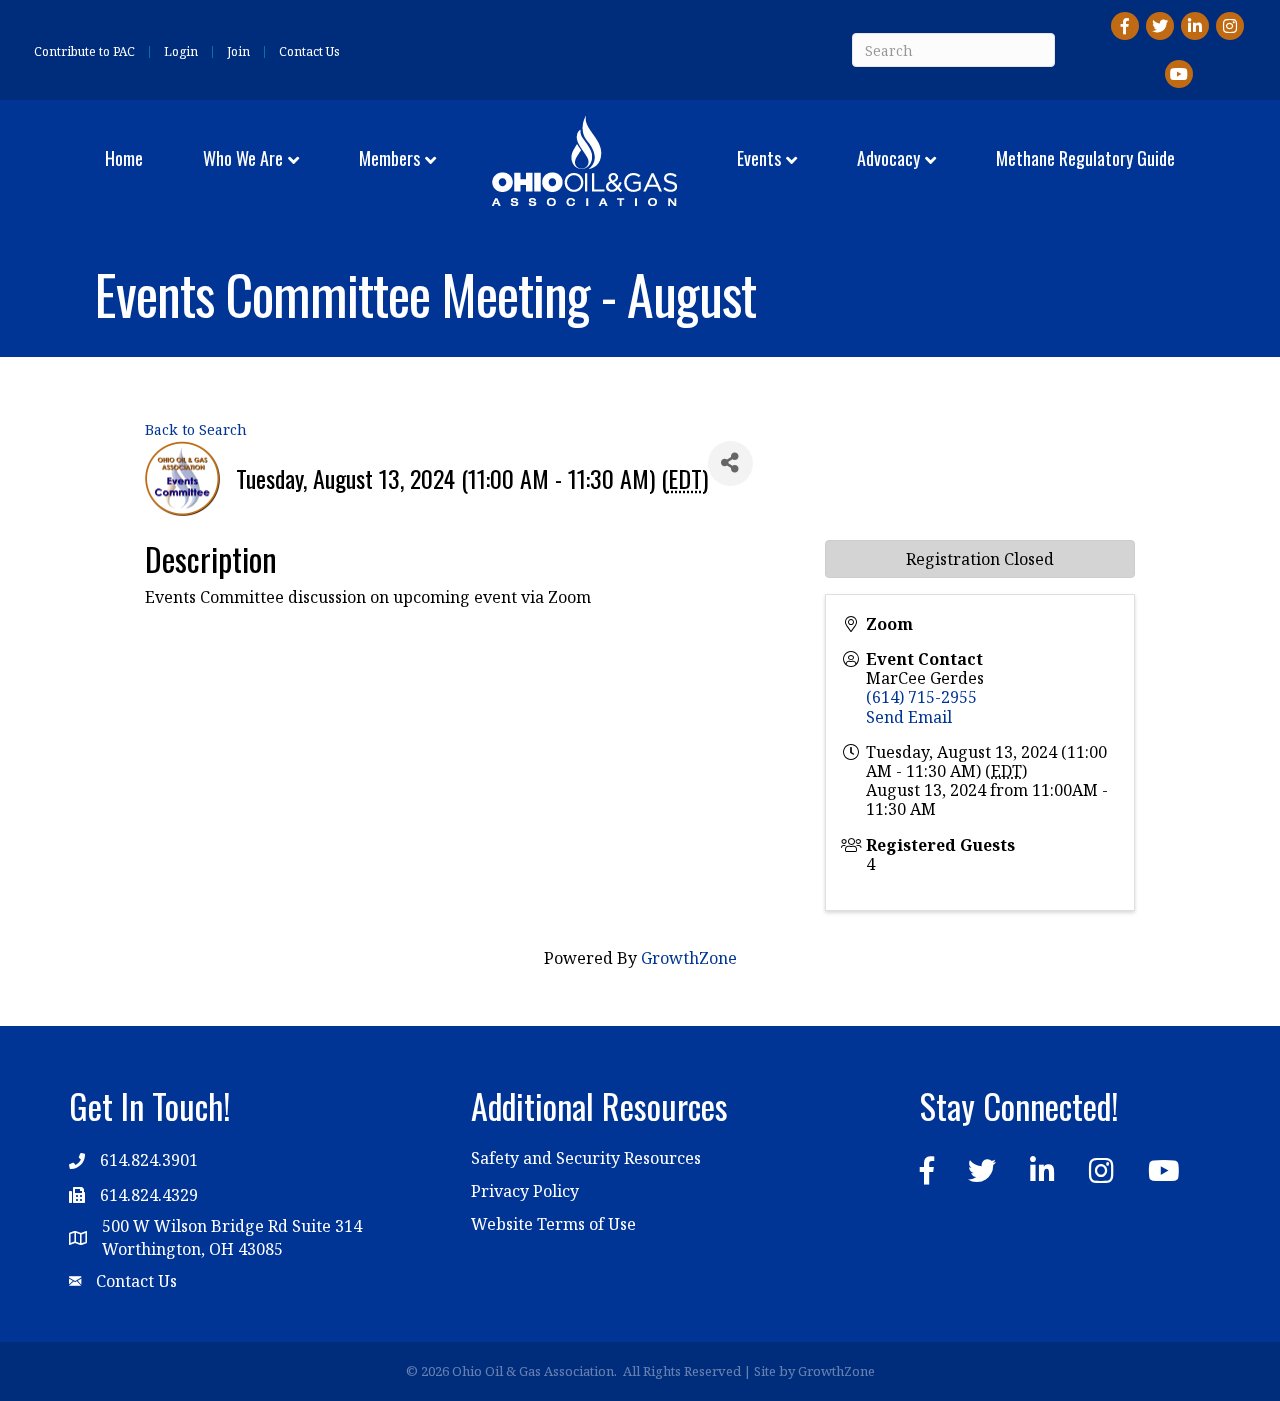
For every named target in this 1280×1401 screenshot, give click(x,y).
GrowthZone (689, 958)
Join (238, 52)
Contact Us (309, 52)
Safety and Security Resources (586, 1158)
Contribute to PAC (84, 52)
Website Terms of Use (553, 1224)
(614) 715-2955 (921, 697)
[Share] (730, 463)
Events (759, 158)
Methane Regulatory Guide (1085, 158)
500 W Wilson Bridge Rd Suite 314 (232, 1226)
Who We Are (243, 158)
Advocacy (888, 158)
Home (124, 158)
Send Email (909, 717)
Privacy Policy (525, 1191)
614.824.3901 (149, 1160)
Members (389, 158)
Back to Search (196, 429)
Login (181, 52)
